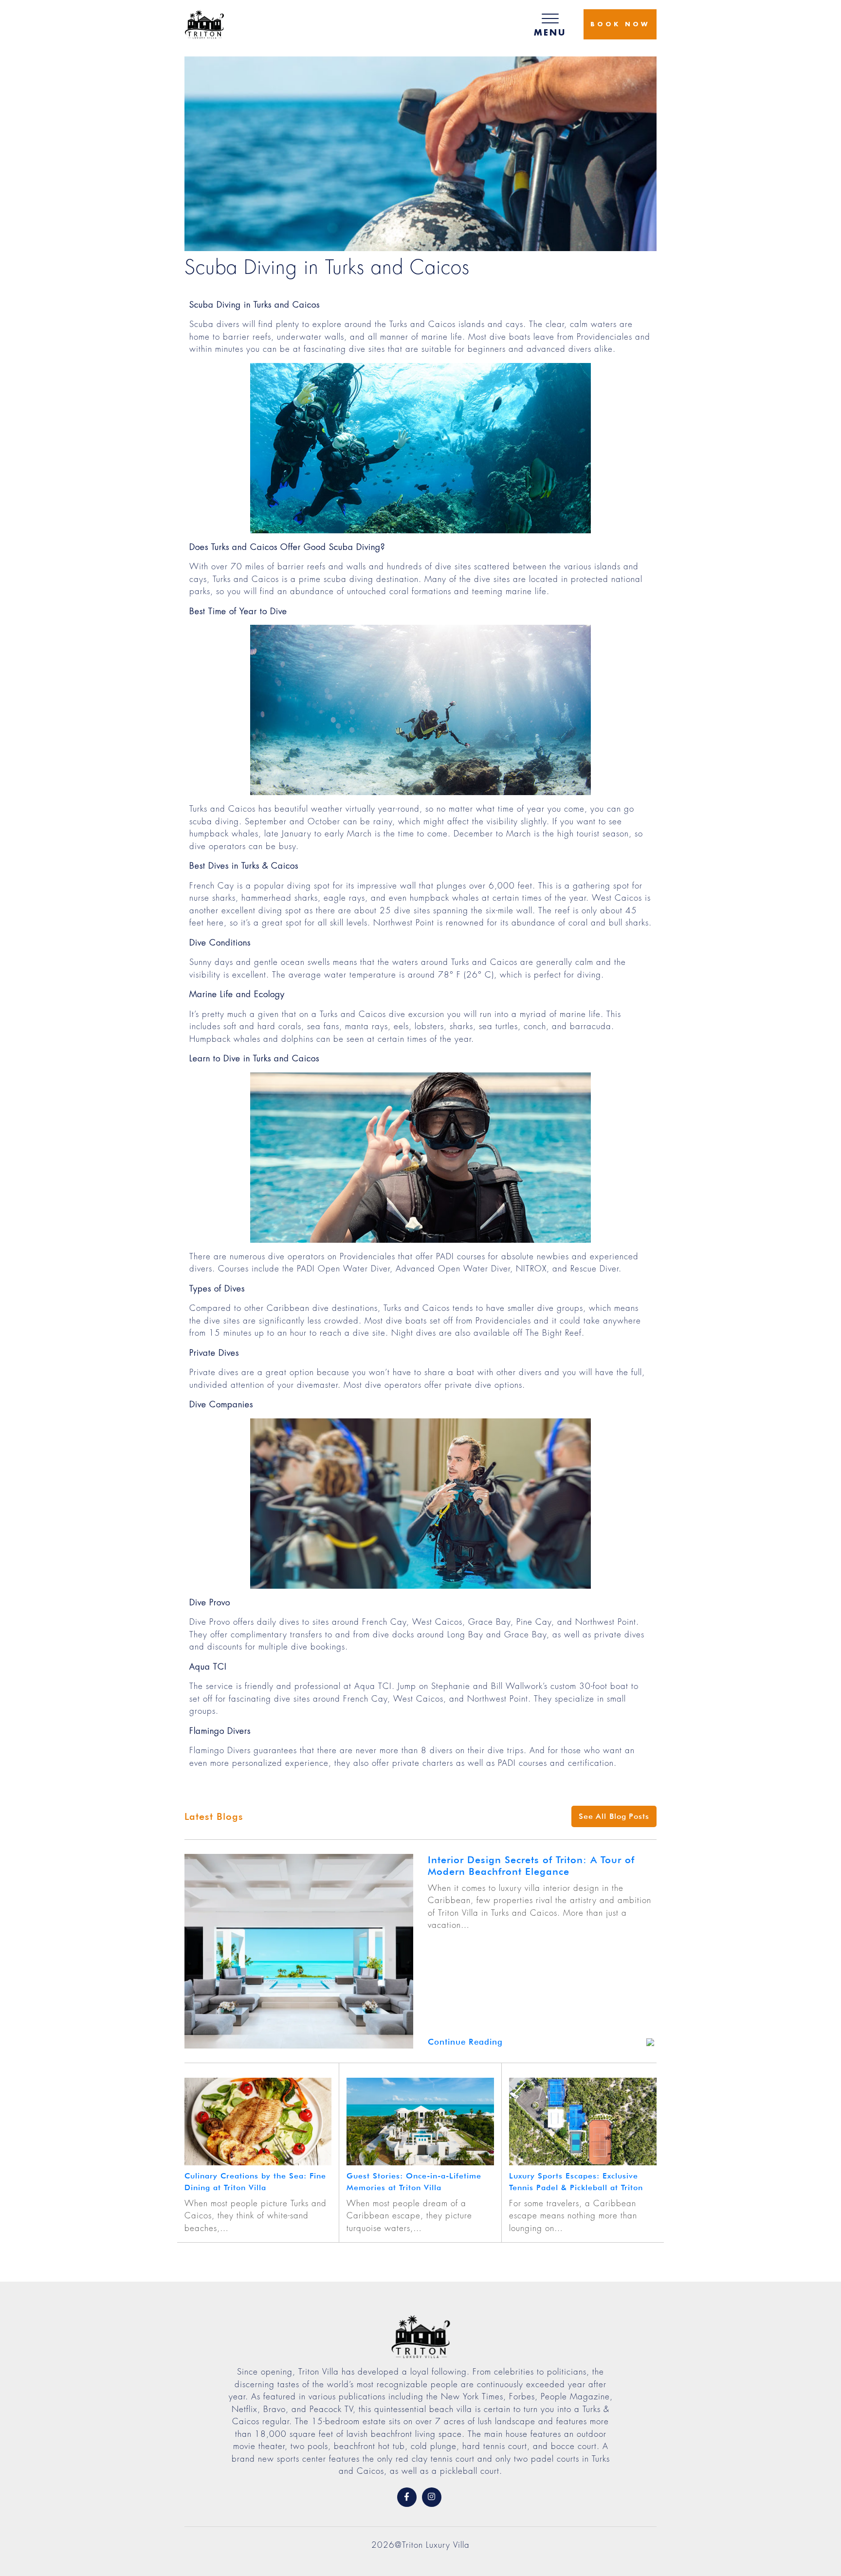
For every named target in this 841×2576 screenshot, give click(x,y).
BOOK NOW (620, 24)
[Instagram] (432, 2497)
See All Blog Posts (614, 1816)
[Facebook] (407, 2497)
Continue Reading (465, 2042)
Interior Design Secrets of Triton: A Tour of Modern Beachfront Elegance (531, 1866)
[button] (550, 24)
